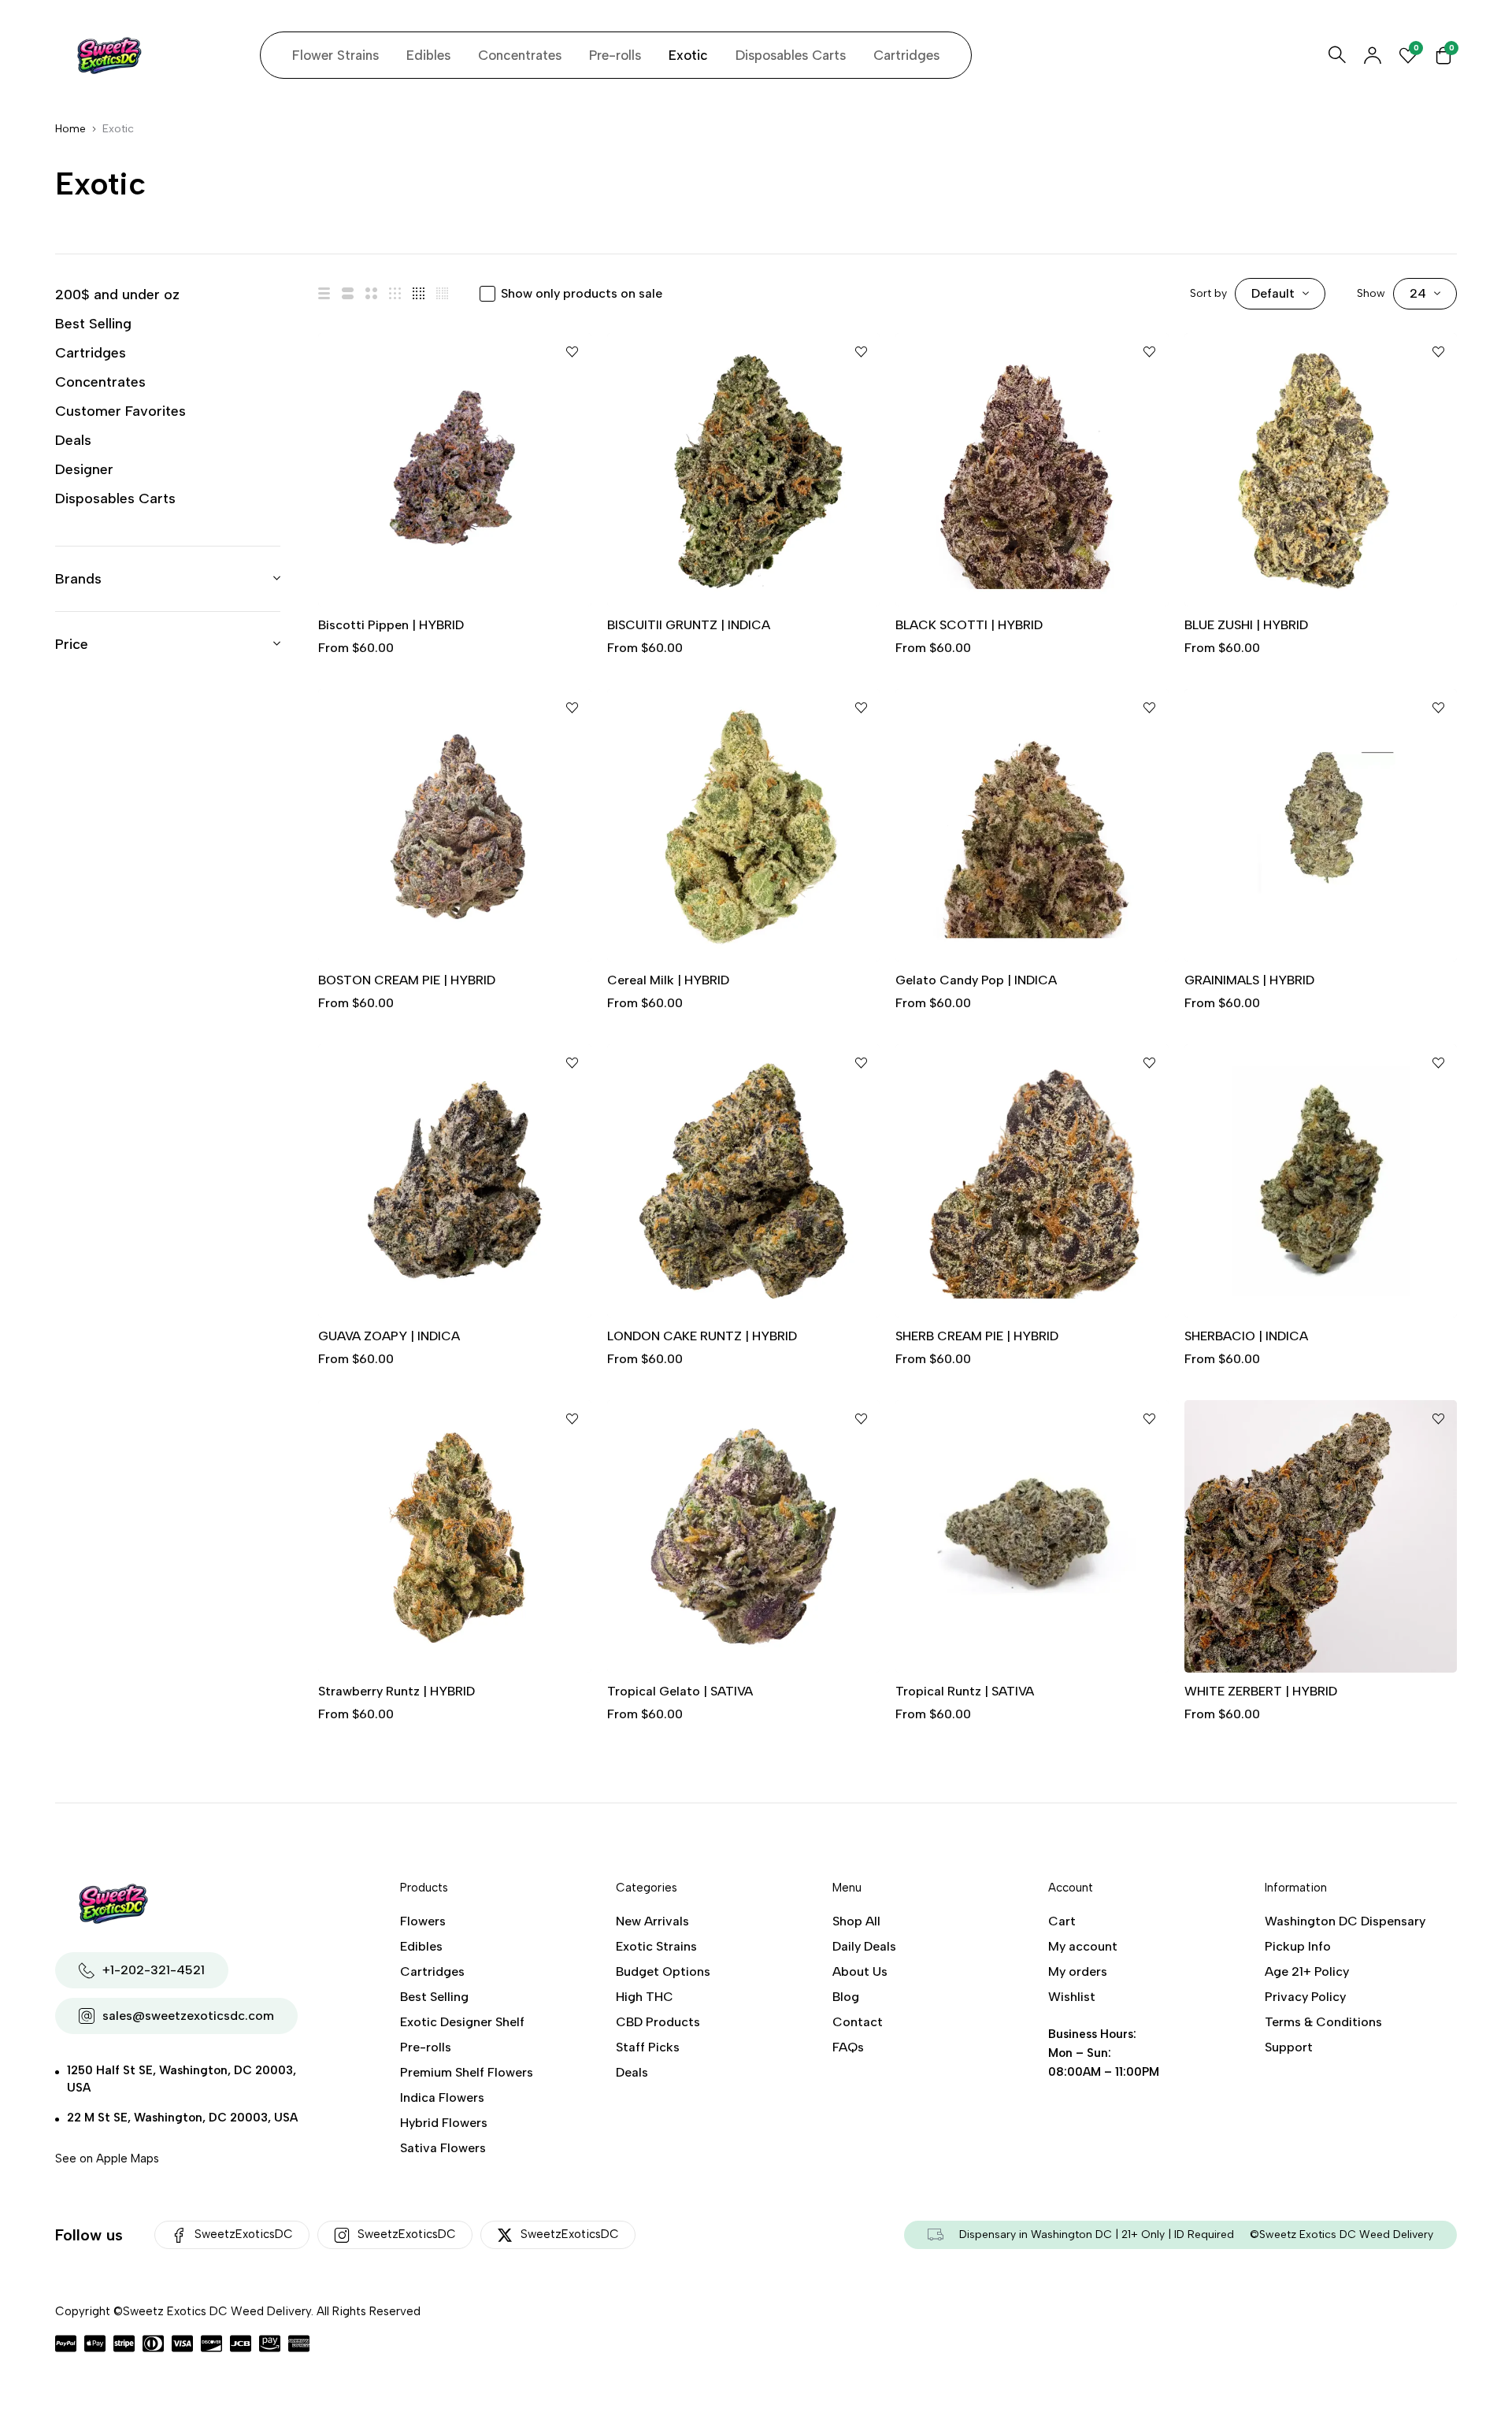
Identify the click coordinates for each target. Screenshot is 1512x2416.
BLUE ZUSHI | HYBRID (1246, 625)
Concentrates (100, 382)
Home (70, 129)
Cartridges (91, 353)
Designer (84, 469)
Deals (73, 440)
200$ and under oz (117, 295)
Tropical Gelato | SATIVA (680, 1691)
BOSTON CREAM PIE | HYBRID (407, 980)
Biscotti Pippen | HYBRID (391, 625)
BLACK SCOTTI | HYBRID (969, 625)
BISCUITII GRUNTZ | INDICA (689, 625)
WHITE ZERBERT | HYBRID (1261, 1691)
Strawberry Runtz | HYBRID (397, 1691)
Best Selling (93, 324)
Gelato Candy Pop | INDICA (976, 980)
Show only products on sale (582, 293)
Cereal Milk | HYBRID (668, 980)
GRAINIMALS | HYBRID (1249, 980)
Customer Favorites (120, 411)
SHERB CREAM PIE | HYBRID (977, 1336)
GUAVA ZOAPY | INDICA (389, 1336)
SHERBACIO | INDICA (1246, 1336)
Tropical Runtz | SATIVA (965, 1691)
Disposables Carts (115, 498)
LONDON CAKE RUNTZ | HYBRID (702, 1336)
